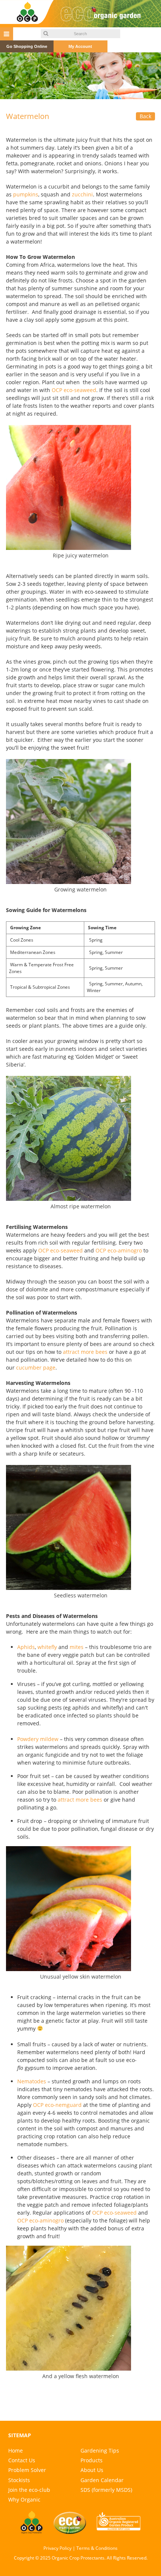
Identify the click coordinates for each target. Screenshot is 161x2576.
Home (16, 2450)
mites (77, 1647)
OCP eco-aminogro (119, 1250)
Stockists (19, 2480)
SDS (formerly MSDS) (106, 2490)
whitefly (47, 1647)
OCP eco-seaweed (74, 390)
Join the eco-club (29, 2490)
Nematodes (32, 2081)
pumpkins (26, 194)
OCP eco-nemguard (57, 2105)
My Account (80, 46)
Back (145, 116)
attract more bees (85, 1352)
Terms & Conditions (97, 2548)
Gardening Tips (100, 2450)
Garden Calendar (102, 2480)
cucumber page (36, 1367)
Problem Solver (27, 2470)
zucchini (82, 194)
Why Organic (24, 2499)
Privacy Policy (57, 2548)
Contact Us (22, 2460)
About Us (92, 2470)
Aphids (26, 1647)
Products (92, 2460)
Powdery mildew (38, 1739)
